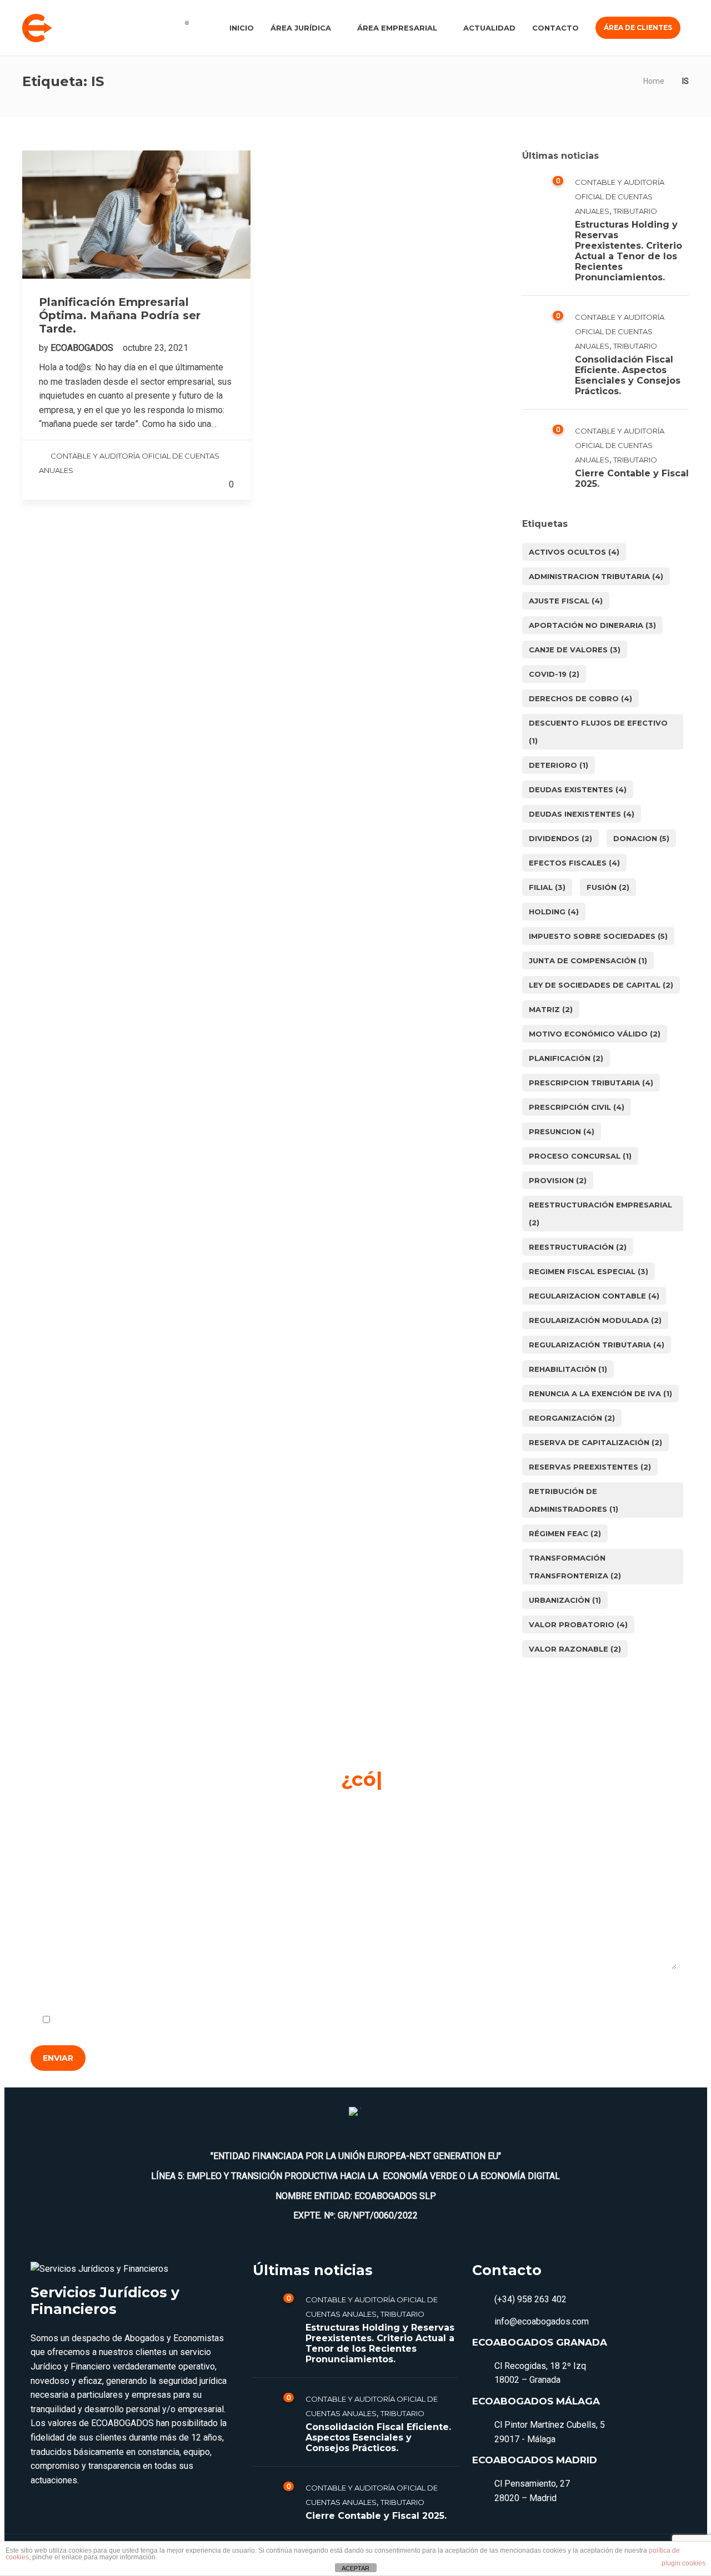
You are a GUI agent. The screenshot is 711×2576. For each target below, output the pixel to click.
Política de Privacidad (165, 2020)
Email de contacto (282, 1825)
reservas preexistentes (590, 1467)
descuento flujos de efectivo (598, 732)
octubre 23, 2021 (156, 348)
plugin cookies (684, 2563)
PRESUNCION (562, 1131)
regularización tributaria (597, 1345)
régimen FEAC (565, 1533)
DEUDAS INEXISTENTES (582, 814)
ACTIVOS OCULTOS (574, 552)
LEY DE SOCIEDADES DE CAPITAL (601, 985)
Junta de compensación (588, 960)
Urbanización (565, 1600)
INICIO (242, 28)
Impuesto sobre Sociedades (598, 936)
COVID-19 (554, 674)
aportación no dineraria (592, 625)
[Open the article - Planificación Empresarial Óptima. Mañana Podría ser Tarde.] (136, 215)
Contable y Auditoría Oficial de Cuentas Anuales (620, 197)
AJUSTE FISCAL (566, 601)
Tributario (635, 211)
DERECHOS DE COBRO (580, 698)
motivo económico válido (595, 1034)
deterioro (559, 765)
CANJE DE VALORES (575, 650)
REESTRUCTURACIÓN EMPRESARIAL (600, 1214)
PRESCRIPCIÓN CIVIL (577, 1107)
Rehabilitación (568, 1369)
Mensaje (50, 1890)
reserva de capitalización (595, 1442)
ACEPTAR (355, 2568)
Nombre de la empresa (76, 1825)
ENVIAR (58, 2058)
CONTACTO (555, 28)
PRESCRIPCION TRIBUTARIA (591, 1083)
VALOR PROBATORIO (578, 1624)
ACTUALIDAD (489, 28)
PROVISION (558, 1180)
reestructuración (578, 1247)
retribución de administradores (574, 1500)
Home (654, 81)
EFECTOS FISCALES (574, 863)
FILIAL (547, 887)
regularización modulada (595, 1320)
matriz (551, 1009)
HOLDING (554, 912)
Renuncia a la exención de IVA (600, 1393)
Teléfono (480, 1825)
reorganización (572, 1418)
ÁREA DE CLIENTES (638, 27)
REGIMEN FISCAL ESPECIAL (589, 1271)
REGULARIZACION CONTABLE (594, 1296)
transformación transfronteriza (575, 1567)
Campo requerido (637, 1993)
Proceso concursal (580, 1156)
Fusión (608, 887)
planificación (566, 1058)
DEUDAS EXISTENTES (578, 789)
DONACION (641, 838)
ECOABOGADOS (83, 348)
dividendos (560, 838)
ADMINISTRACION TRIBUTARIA (596, 576)
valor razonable (575, 1649)
